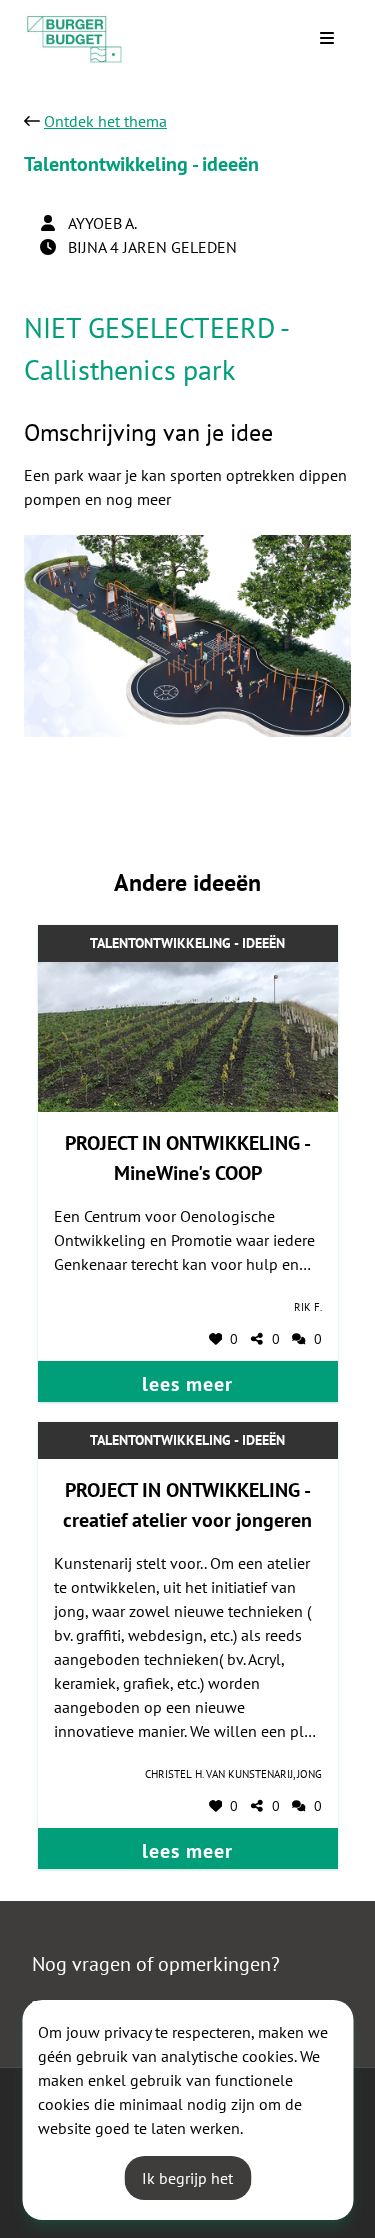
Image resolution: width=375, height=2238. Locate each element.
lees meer (187, 1384)
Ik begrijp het (187, 2178)
